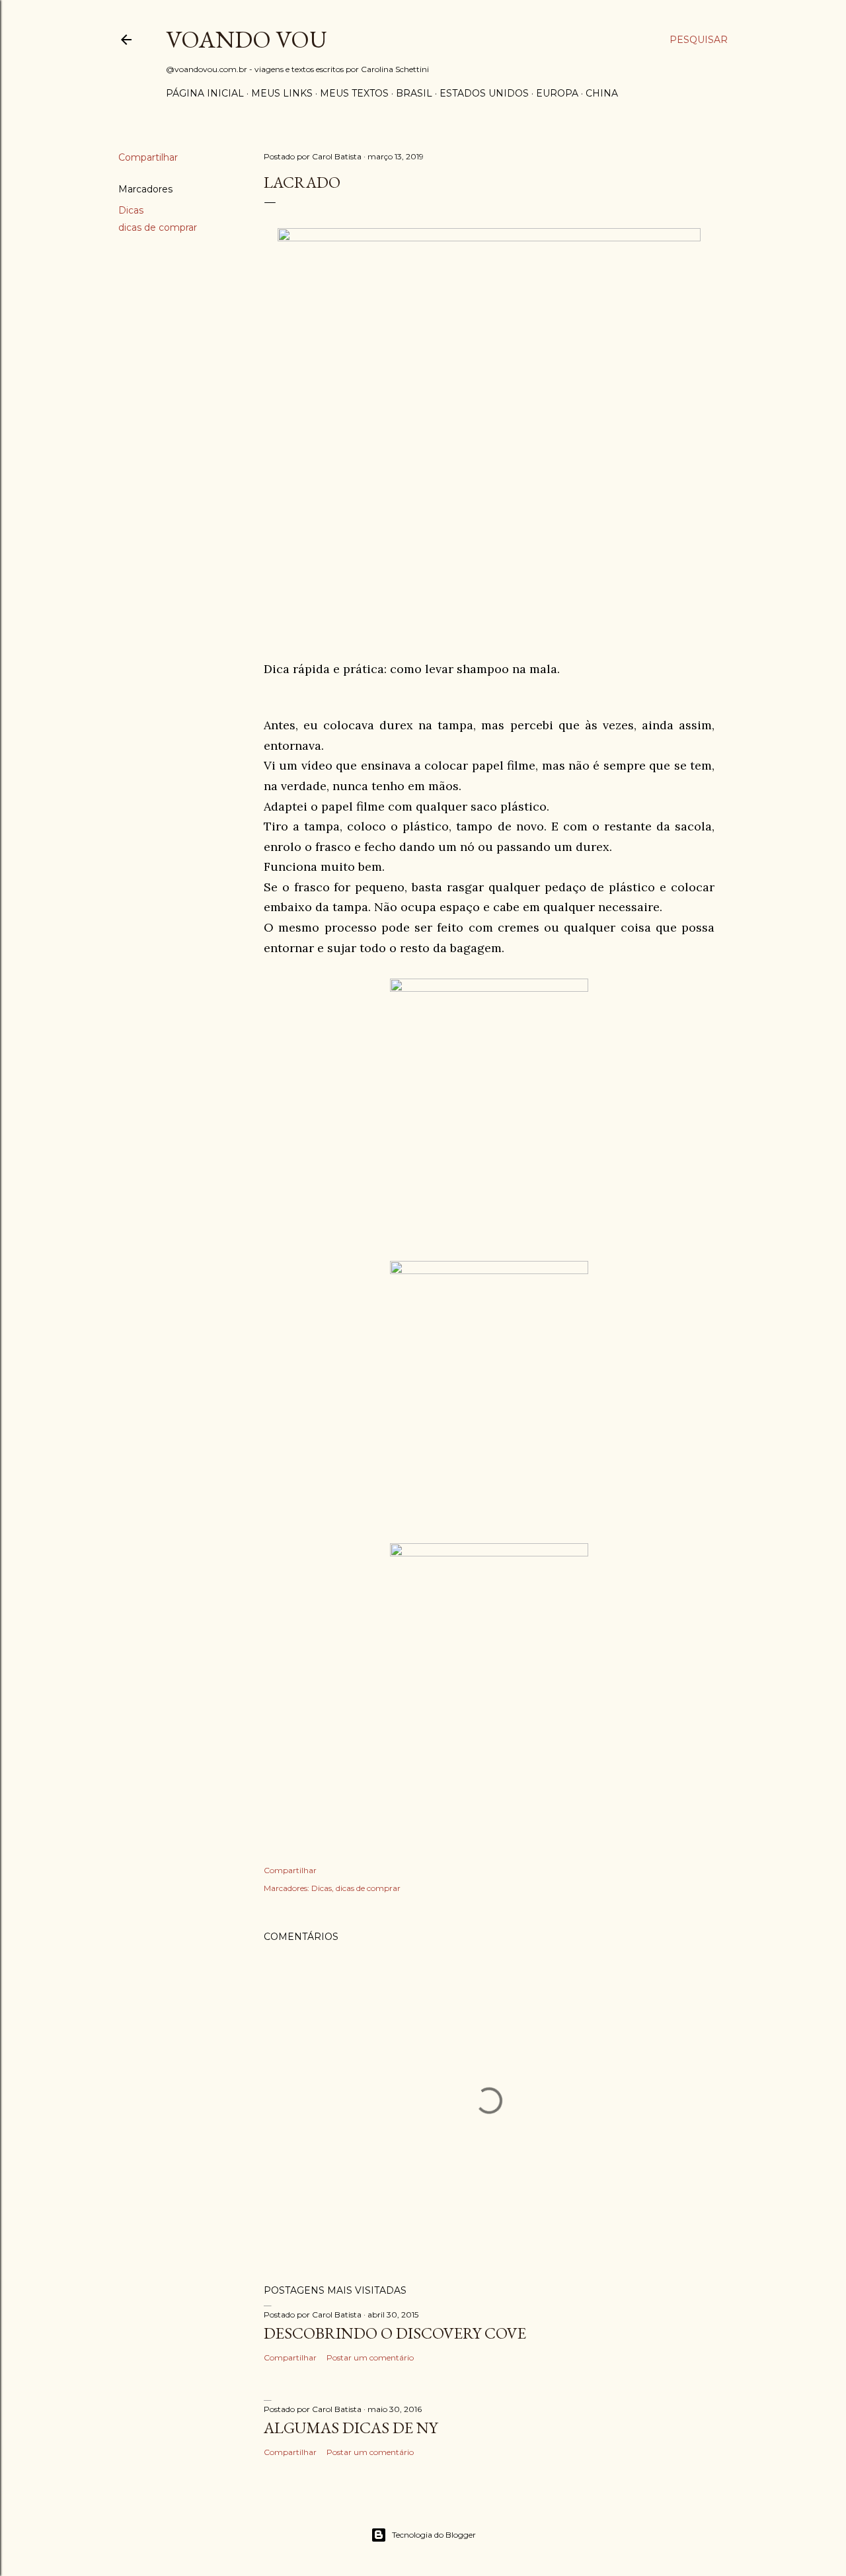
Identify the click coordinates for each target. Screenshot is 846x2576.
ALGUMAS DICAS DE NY (351, 2428)
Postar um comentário (370, 2357)
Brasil (414, 93)
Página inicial (205, 93)
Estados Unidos (484, 93)
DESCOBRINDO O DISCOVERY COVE (395, 2333)
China (602, 93)
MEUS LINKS (282, 93)
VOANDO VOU (247, 39)
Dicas (131, 210)
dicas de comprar (158, 227)
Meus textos (354, 93)
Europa (557, 93)
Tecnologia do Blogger (434, 2535)
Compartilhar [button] (148, 157)
